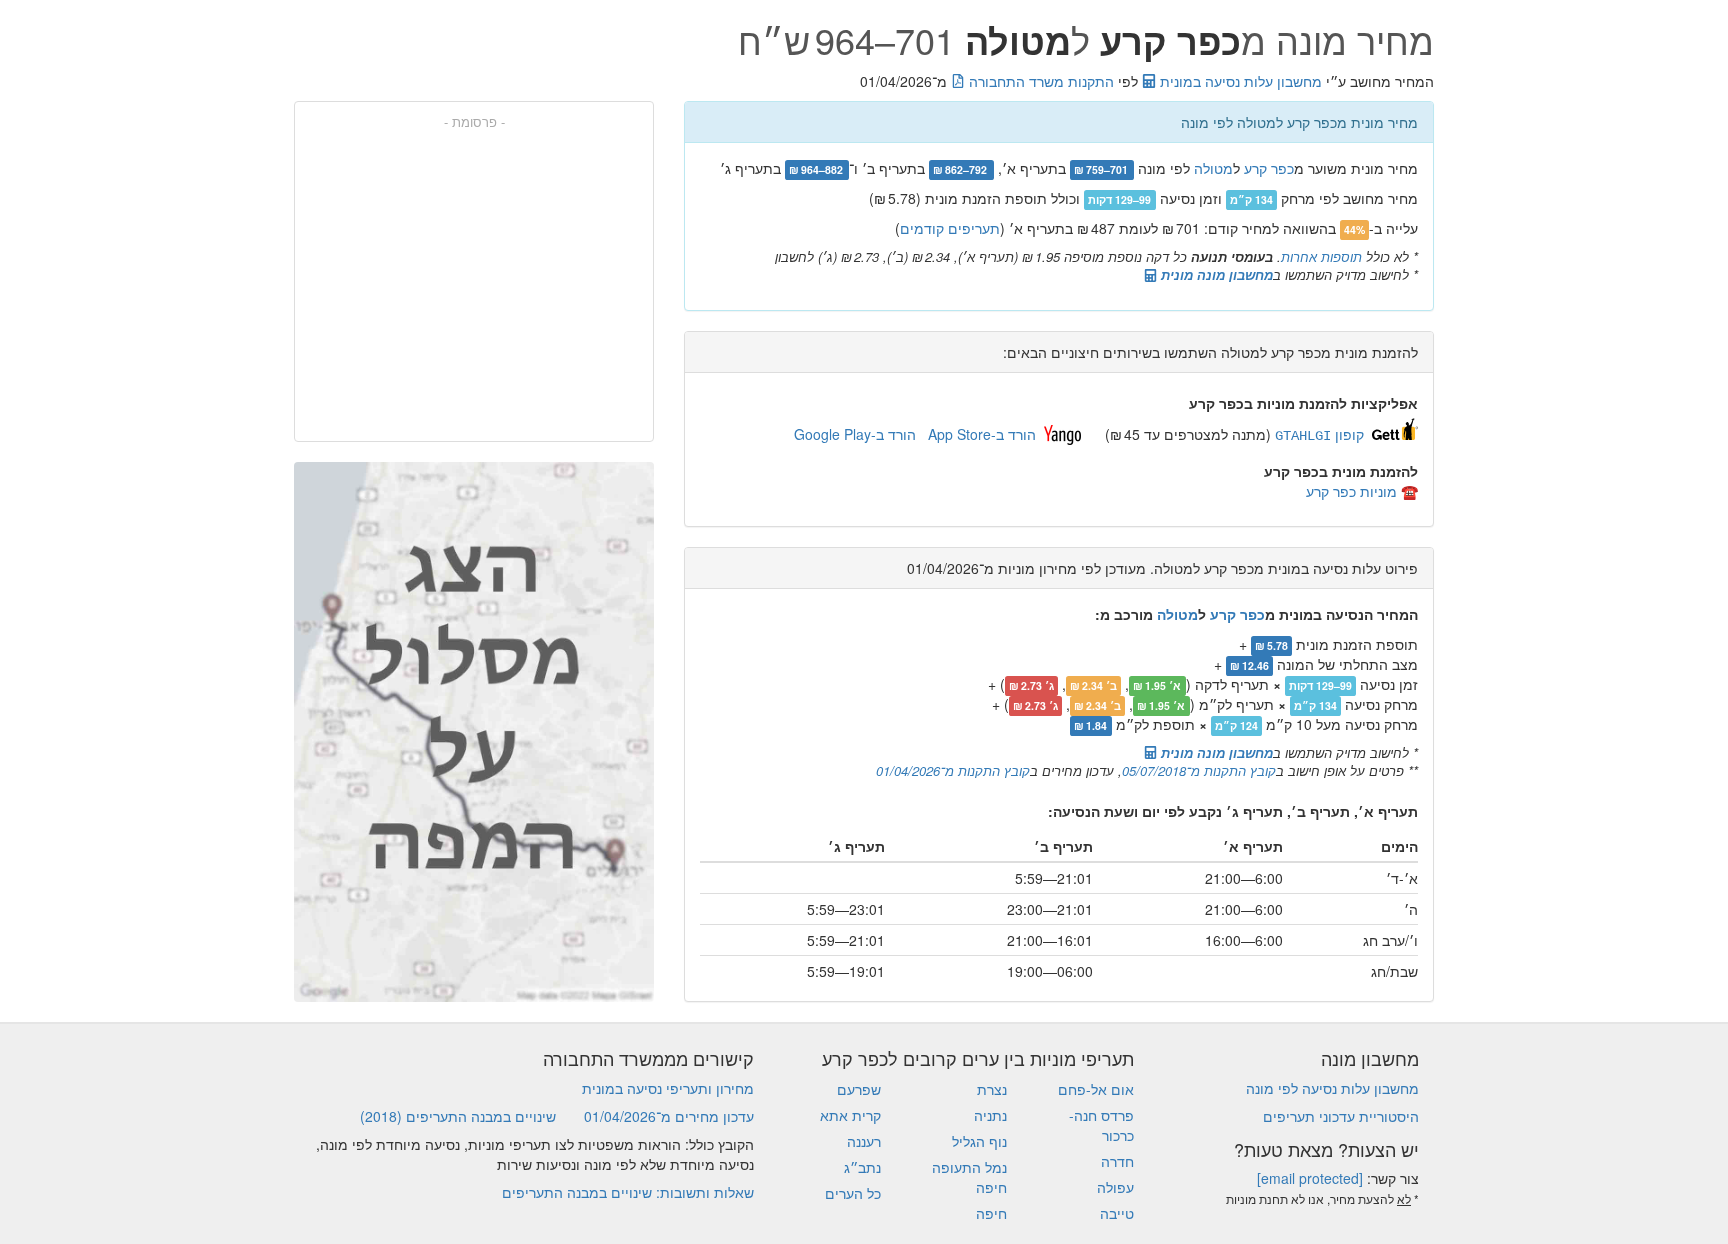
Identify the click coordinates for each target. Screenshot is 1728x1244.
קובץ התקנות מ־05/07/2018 (1199, 770)
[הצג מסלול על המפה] (474, 732)
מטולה (1213, 168)
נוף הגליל (979, 1141)
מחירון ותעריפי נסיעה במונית (668, 1088)
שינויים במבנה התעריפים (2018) (458, 1116)
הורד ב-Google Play (855, 434)
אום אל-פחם (1096, 1089)
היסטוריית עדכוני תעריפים (1341, 1116)
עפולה (1115, 1187)
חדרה (1117, 1161)
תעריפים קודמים (950, 228)
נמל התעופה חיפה (969, 1177)
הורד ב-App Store (982, 434)
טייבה (1117, 1213)
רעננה (864, 1141)
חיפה (991, 1213)
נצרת (992, 1089)
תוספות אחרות (1321, 256)
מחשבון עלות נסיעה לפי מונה (1332, 1088)
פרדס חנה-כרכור (1101, 1125)
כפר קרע (1269, 168)
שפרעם (859, 1089)
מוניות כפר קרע (1351, 491)
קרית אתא (850, 1115)
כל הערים (853, 1193)
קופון (1319, 434)
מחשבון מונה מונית (1215, 274)
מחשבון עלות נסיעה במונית (1239, 81)
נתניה (990, 1115)
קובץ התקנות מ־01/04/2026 (953, 770)
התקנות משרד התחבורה (1039, 81)
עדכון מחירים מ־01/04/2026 (669, 1116)
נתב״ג (862, 1167)
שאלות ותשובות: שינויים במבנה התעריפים (628, 1192)
